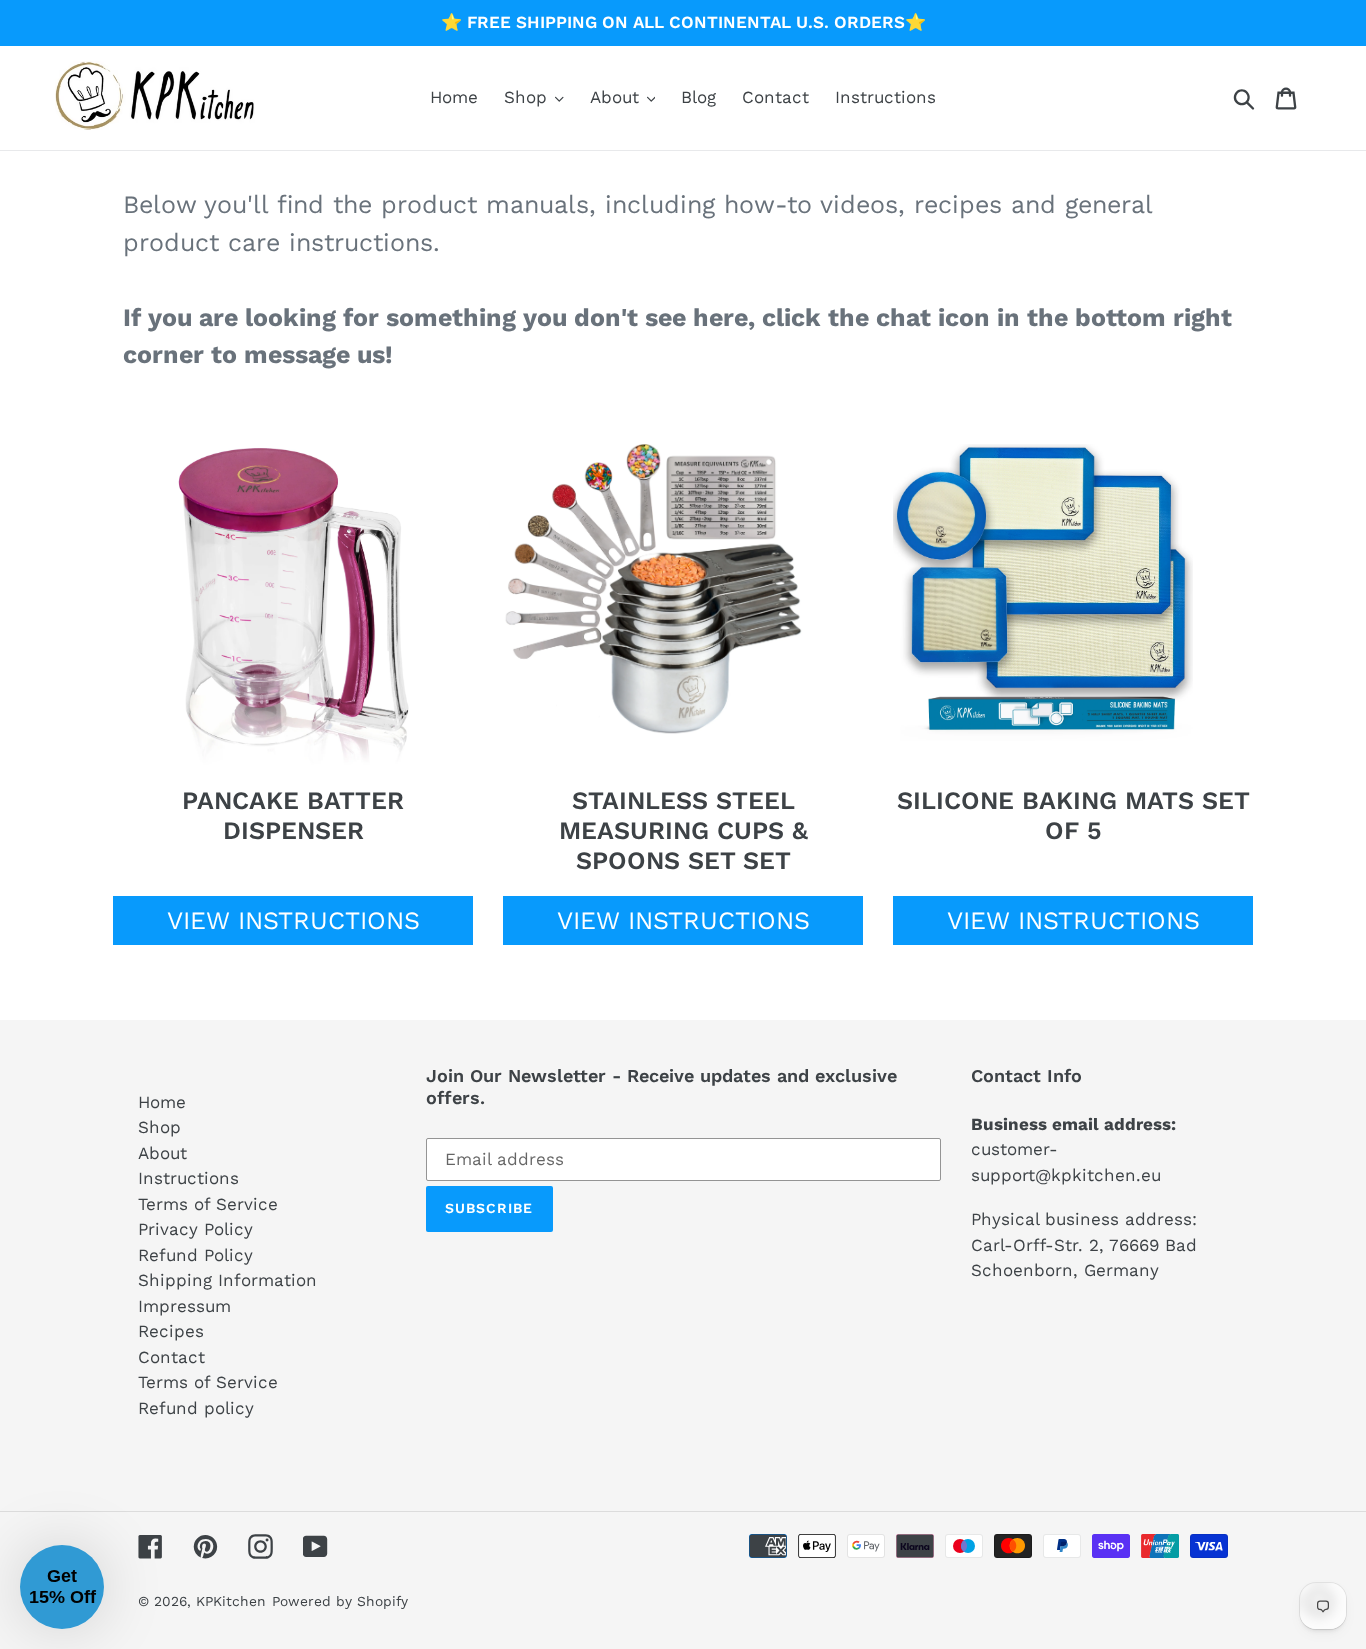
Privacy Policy (195, 1229)
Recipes (171, 1331)
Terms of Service (208, 1204)
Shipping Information (227, 1280)
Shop (159, 1127)
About (162, 1153)
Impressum (184, 1306)
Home (162, 1102)
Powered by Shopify (340, 1601)
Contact (171, 1357)
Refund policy (196, 1408)
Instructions (188, 1178)
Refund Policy (195, 1255)
